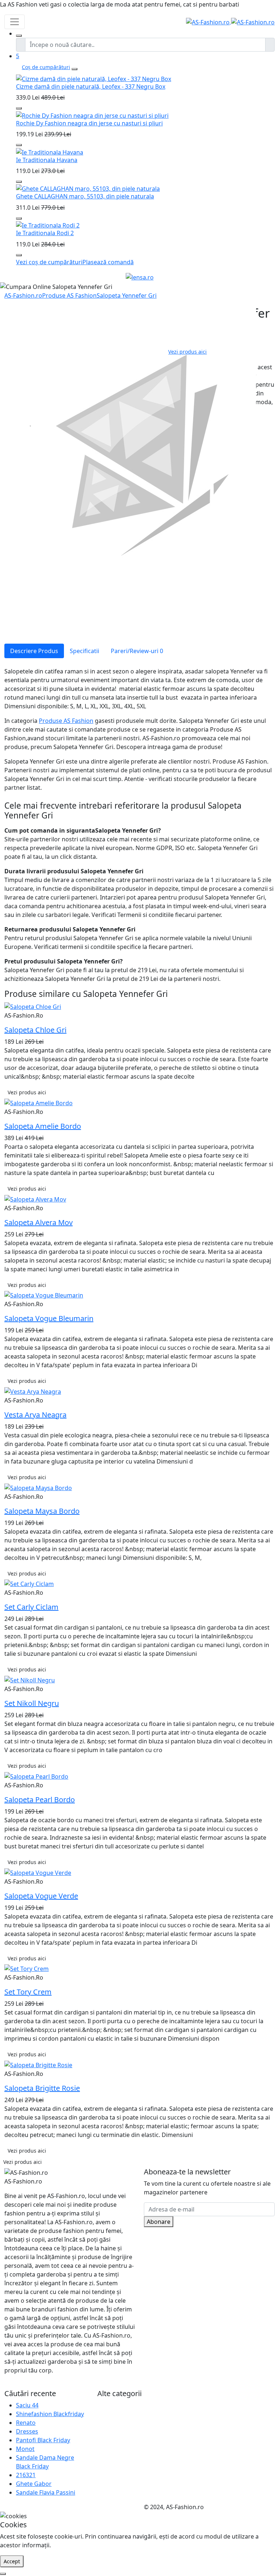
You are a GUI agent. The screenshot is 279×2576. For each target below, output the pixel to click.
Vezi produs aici (187, 352)
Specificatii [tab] (84, 651)
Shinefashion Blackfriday (50, 2414)
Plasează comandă (108, 262)
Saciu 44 (27, 2405)
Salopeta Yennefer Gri (127, 295)
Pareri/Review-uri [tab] (137, 651)
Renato (26, 2423)
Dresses (27, 2431)
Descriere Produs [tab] (34, 651)
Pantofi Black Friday (43, 2440)
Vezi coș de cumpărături (49, 262)
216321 (26, 2475)
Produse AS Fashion (69, 295)
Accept (12, 2561)
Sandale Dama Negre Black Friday (45, 2462)
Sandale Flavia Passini (46, 2492)
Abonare (159, 2222)
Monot (25, 2449)
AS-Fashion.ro (23, 295)
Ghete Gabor (34, 2484)
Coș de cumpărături (46, 67)
